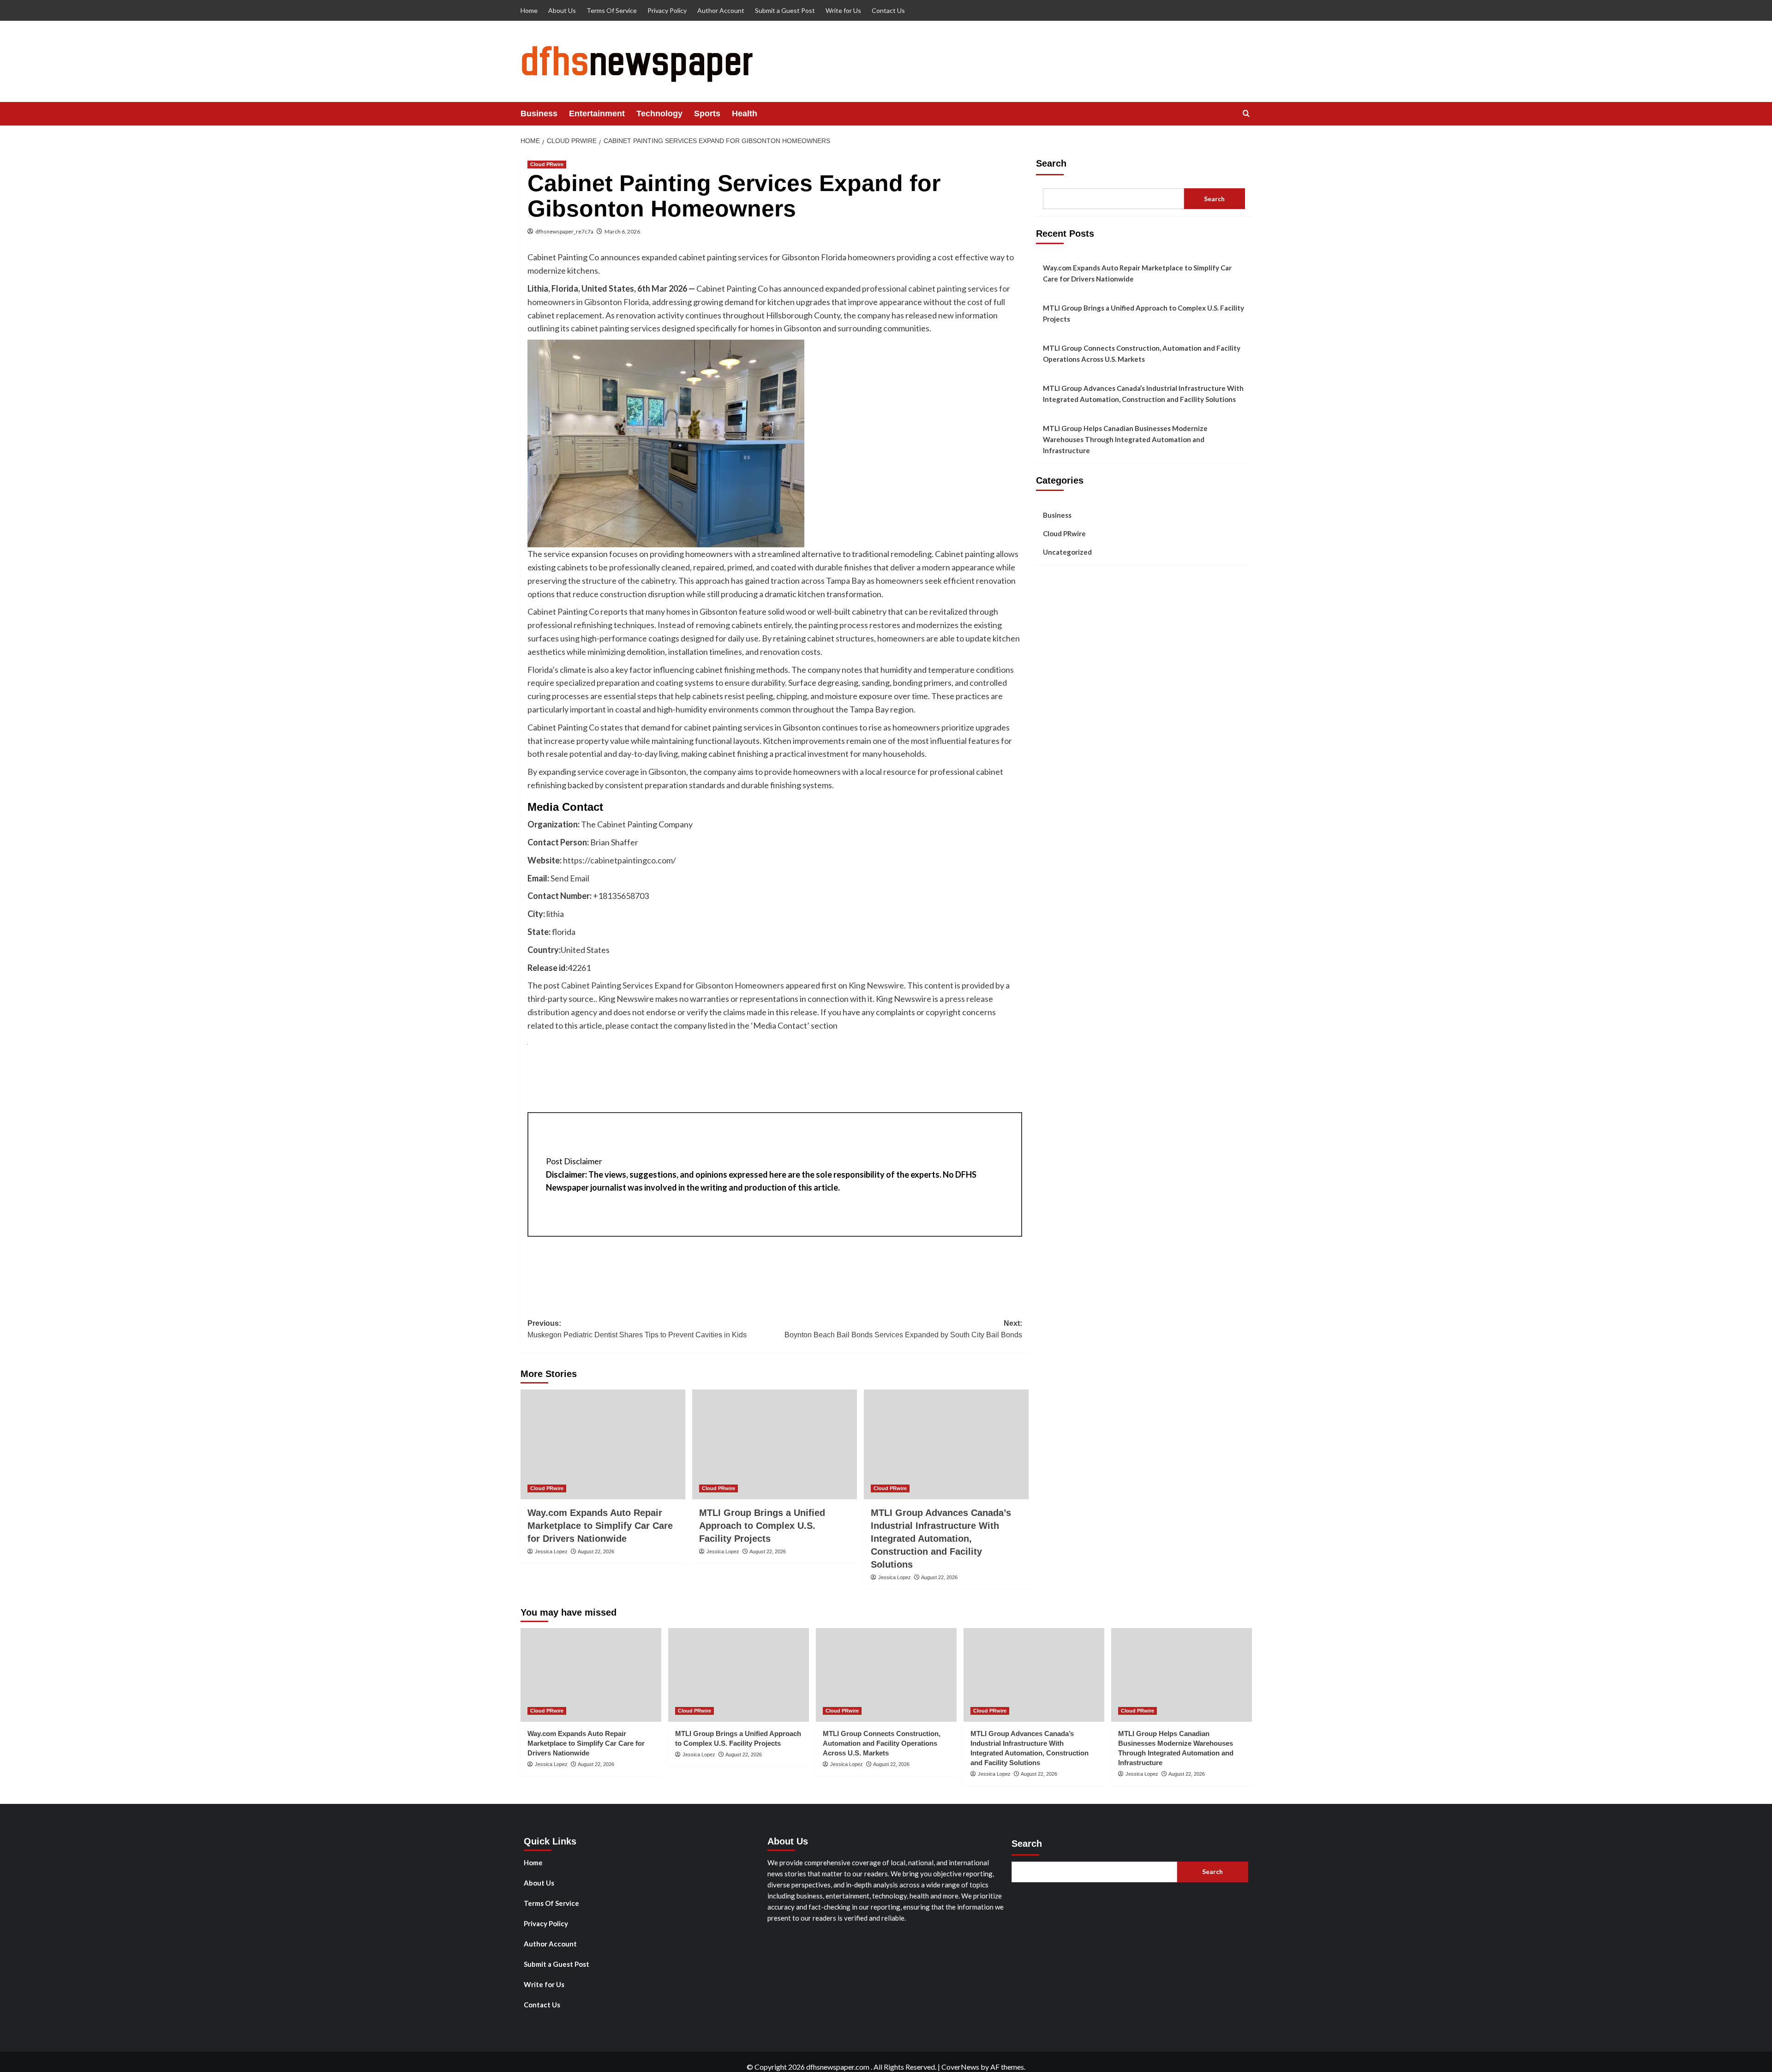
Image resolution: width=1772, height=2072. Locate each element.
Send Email (570, 878)
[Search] (1246, 114)
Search (1051, 163)
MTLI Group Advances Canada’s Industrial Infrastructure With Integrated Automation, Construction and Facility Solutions (941, 1539)
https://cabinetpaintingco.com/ (620, 860)
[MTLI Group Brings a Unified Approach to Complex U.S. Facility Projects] (775, 1444)
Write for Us (843, 10)
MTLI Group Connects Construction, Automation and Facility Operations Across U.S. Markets (1142, 353)
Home (529, 10)
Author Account (721, 10)
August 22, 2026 (596, 1551)
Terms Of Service (612, 10)
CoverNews (960, 2067)
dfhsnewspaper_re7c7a (564, 231)
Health (745, 114)
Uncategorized (1067, 552)
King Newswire (876, 985)
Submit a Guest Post (785, 10)
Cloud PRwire (547, 164)
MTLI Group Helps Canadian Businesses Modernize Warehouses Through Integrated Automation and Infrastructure (1125, 439)
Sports (707, 114)
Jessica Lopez (551, 1551)
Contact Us (888, 10)
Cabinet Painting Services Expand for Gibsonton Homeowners (673, 985)
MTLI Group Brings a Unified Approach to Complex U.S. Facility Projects (762, 1526)
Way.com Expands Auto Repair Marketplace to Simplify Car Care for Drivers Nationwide (600, 1526)
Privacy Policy (667, 10)
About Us (562, 10)
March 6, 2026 (622, 231)
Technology (659, 114)
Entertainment (597, 114)
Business (539, 114)
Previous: (637, 1329)
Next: (903, 1329)
